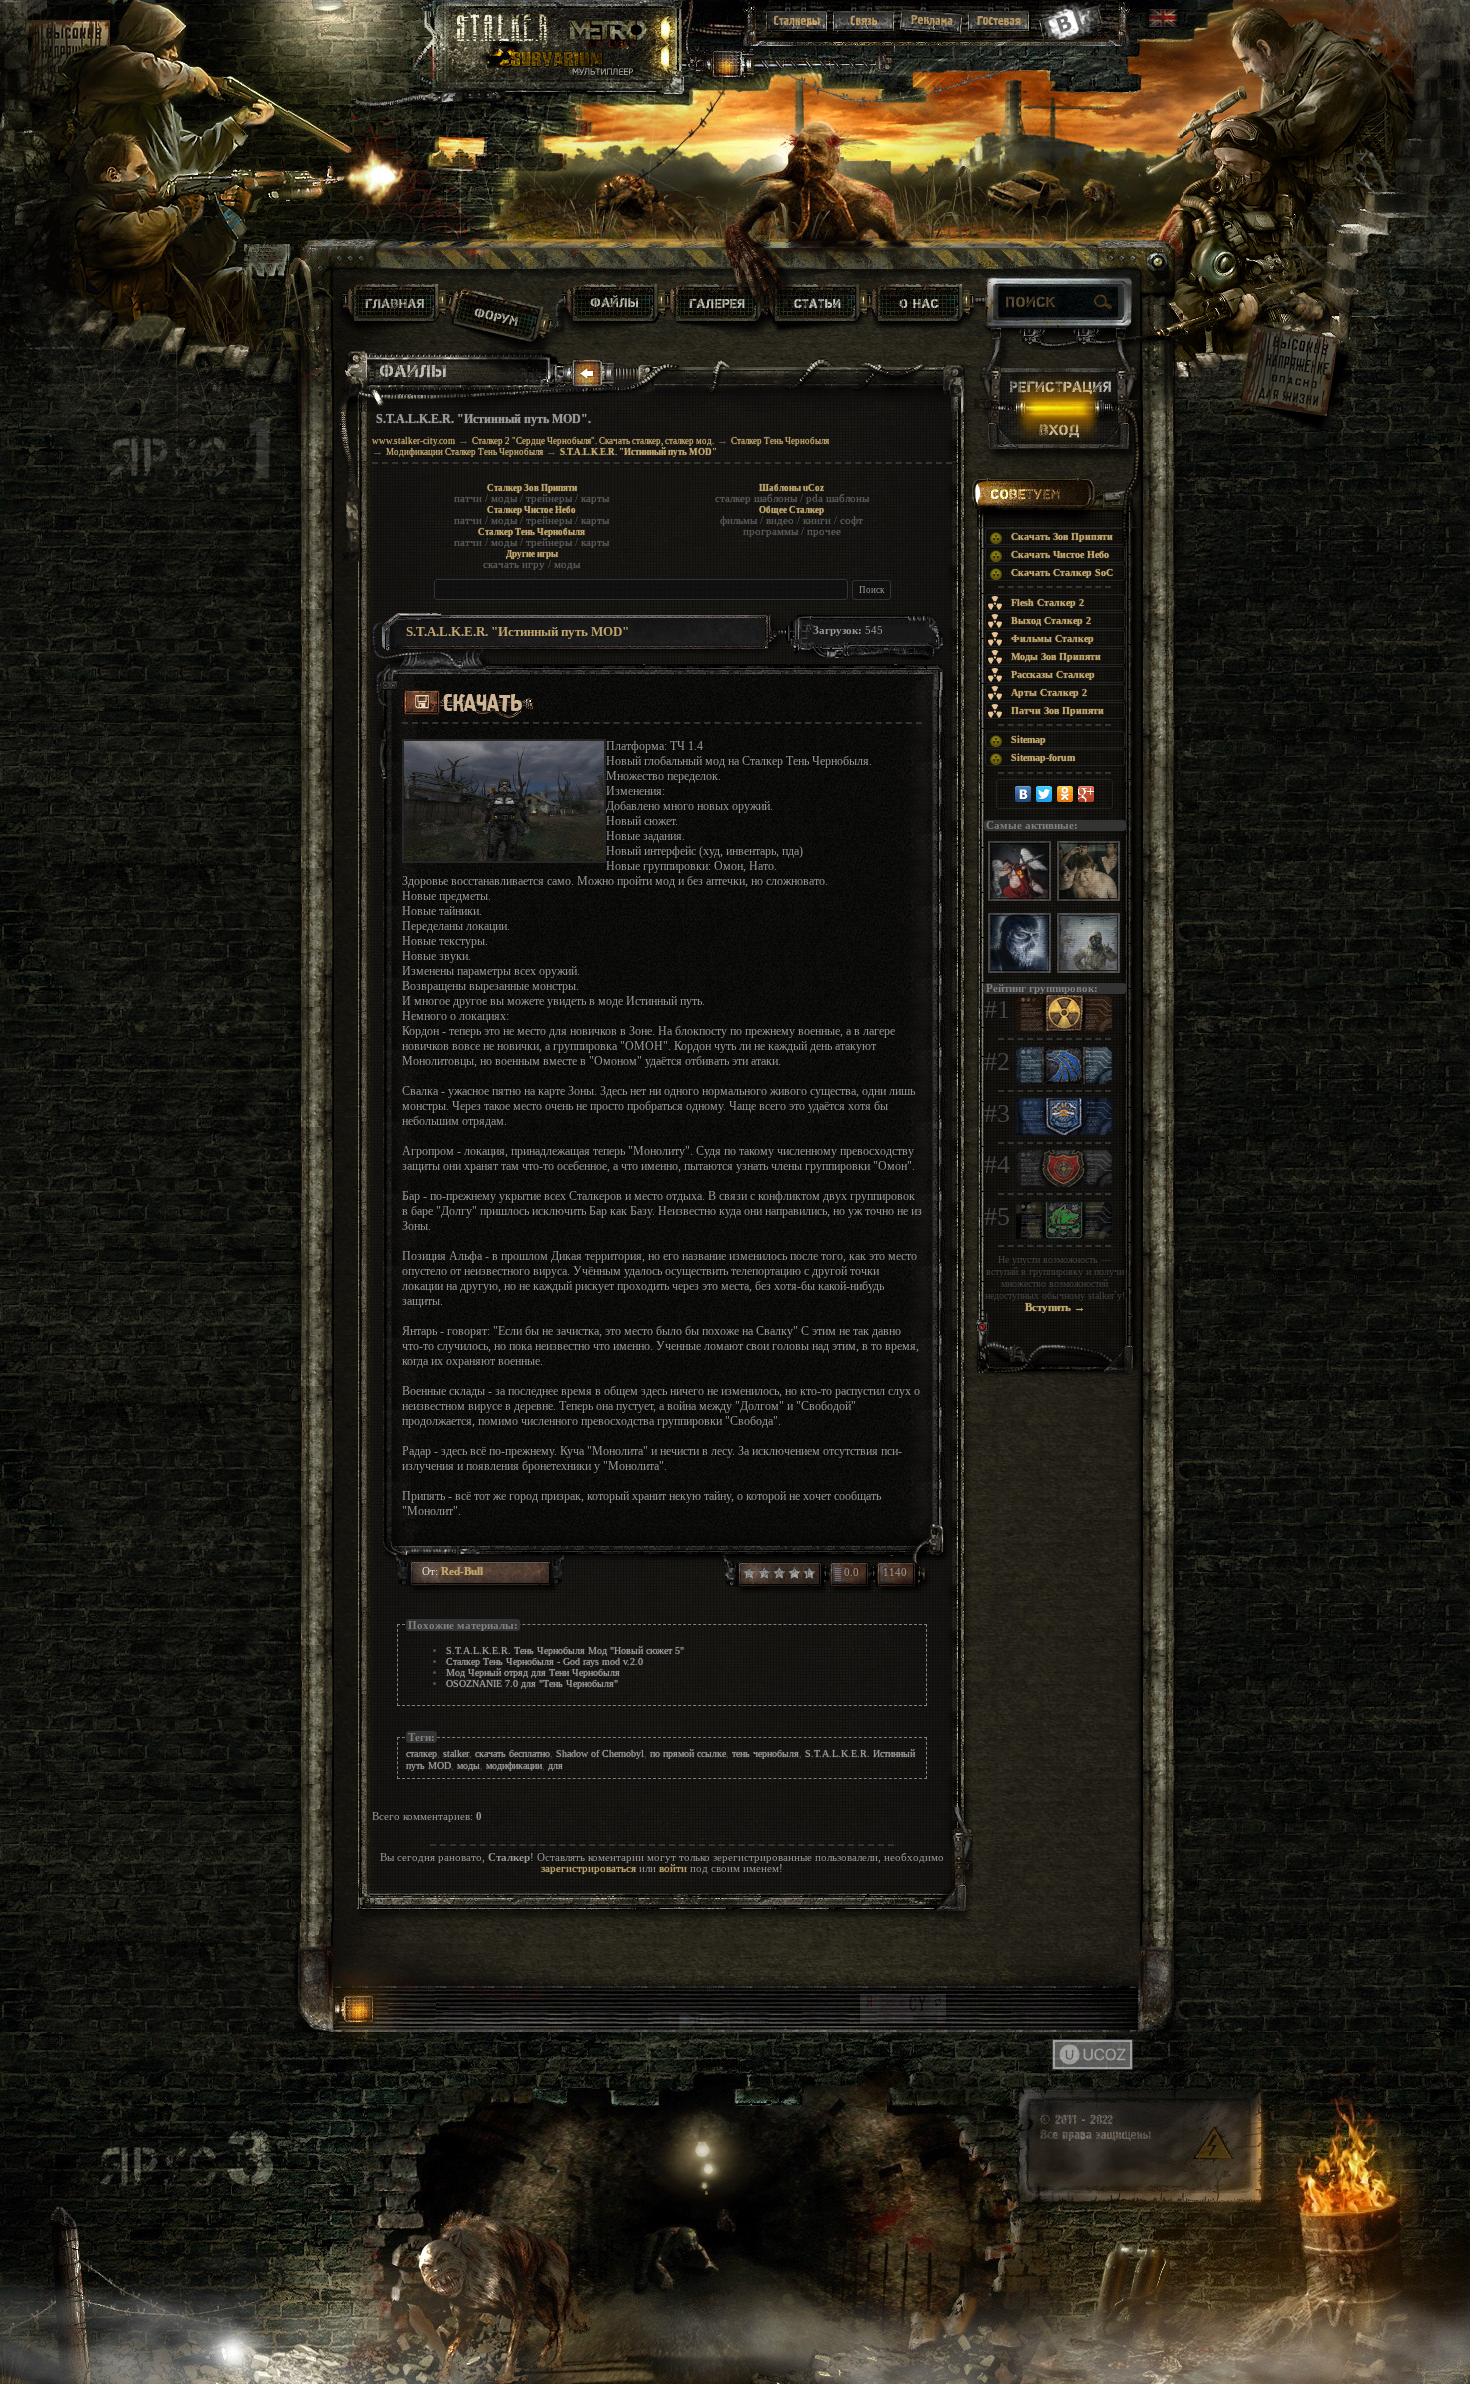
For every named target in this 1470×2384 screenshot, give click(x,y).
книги (817, 520)
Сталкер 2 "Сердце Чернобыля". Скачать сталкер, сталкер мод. (593, 441)
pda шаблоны (837, 498)
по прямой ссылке (688, 1753)
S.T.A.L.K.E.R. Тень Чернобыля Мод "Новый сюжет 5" (565, 1650)
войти (673, 1868)
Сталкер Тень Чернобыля (780, 441)
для (555, 1765)
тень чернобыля (765, 1753)
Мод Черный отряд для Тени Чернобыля (533, 1672)
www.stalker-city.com (413, 441)
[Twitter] (1044, 794)
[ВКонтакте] (1023, 794)
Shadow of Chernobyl (600, 1753)
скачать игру (514, 564)
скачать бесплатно (512, 1753)
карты (595, 498)
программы (770, 531)
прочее (824, 531)
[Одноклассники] (1065, 794)
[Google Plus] (1086, 794)
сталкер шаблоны (756, 498)
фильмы (738, 520)
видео (780, 520)
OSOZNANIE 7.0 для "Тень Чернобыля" (532, 1683)
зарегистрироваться (588, 1868)
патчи (468, 498)
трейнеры (549, 498)
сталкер (421, 1753)
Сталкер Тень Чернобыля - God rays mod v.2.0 (544, 1661)
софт (851, 520)
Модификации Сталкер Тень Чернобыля (464, 452)
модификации (514, 1765)
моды (504, 498)
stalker (456, 1753)
